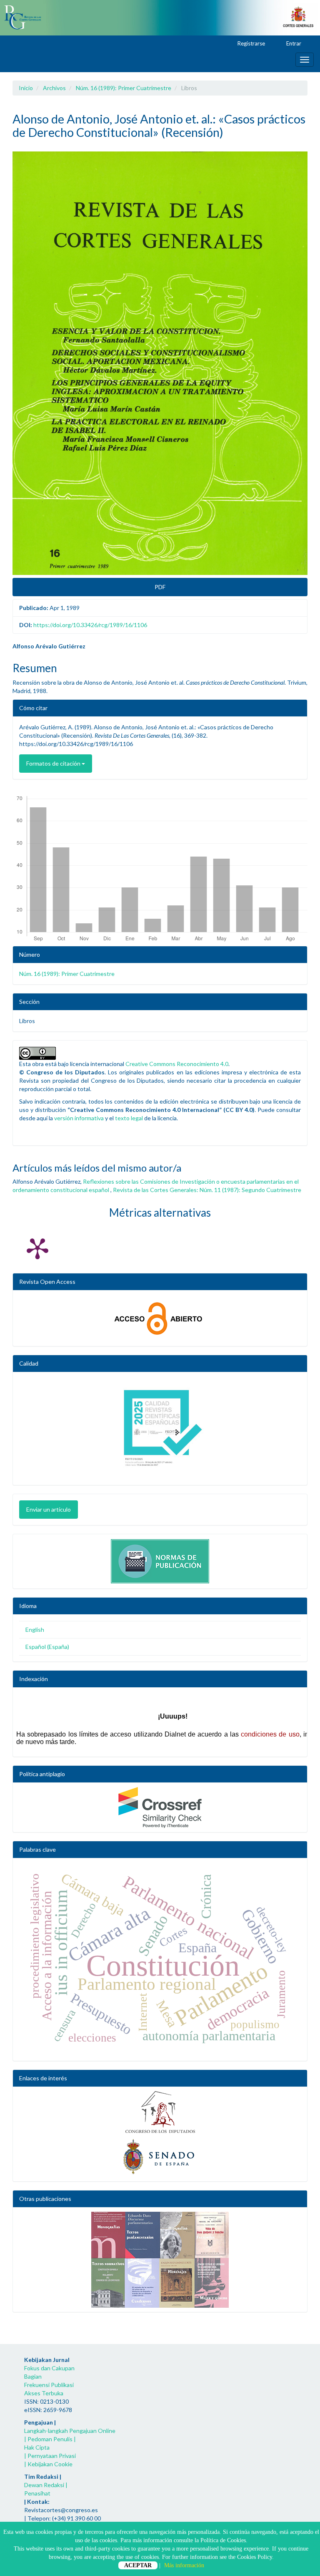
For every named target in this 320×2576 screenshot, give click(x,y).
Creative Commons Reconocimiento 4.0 (177, 1064)
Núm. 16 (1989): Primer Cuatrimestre (124, 88)
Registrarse (251, 43)
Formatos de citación (54, 763)
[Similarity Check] (160, 1807)
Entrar (293, 43)
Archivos (54, 88)
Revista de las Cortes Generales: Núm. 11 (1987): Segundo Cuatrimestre (207, 1190)
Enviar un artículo (49, 1509)
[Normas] (160, 1559)
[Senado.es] (160, 2157)
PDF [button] (160, 587)
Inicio (26, 88)
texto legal (129, 1118)
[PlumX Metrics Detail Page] (37, 1248)
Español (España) (47, 1647)
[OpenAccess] (160, 1318)
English (35, 1630)
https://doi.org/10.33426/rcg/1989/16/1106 (90, 625)
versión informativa (79, 1118)
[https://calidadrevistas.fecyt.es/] (160, 1431)
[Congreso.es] (160, 2112)
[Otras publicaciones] (160, 2260)
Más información (184, 2565)
